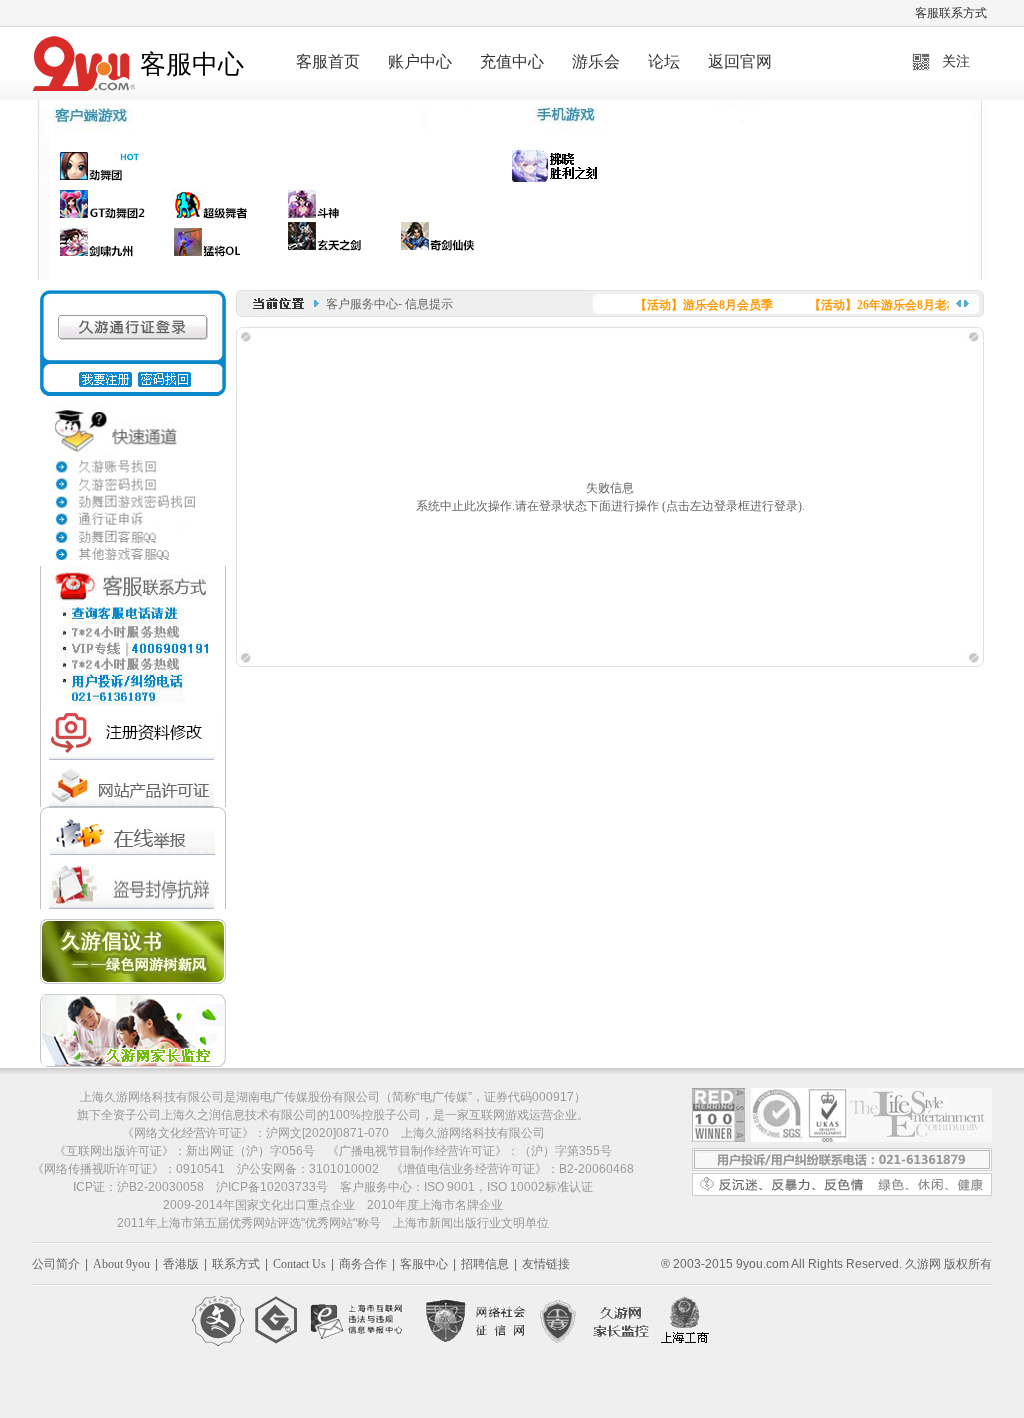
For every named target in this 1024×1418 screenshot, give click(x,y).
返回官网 (740, 61)
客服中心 (424, 1264)
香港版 (181, 1264)
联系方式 (236, 1264)
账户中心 (420, 61)
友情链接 (546, 1264)
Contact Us (299, 1264)
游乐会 (596, 61)
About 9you (121, 1264)
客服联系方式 (951, 13)
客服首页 (328, 61)
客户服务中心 (362, 304)
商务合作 (363, 1264)
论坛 (664, 61)
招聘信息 (485, 1264)
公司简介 (56, 1264)
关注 (956, 61)
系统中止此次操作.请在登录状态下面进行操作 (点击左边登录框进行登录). (610, 506)
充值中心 (512, 61)
